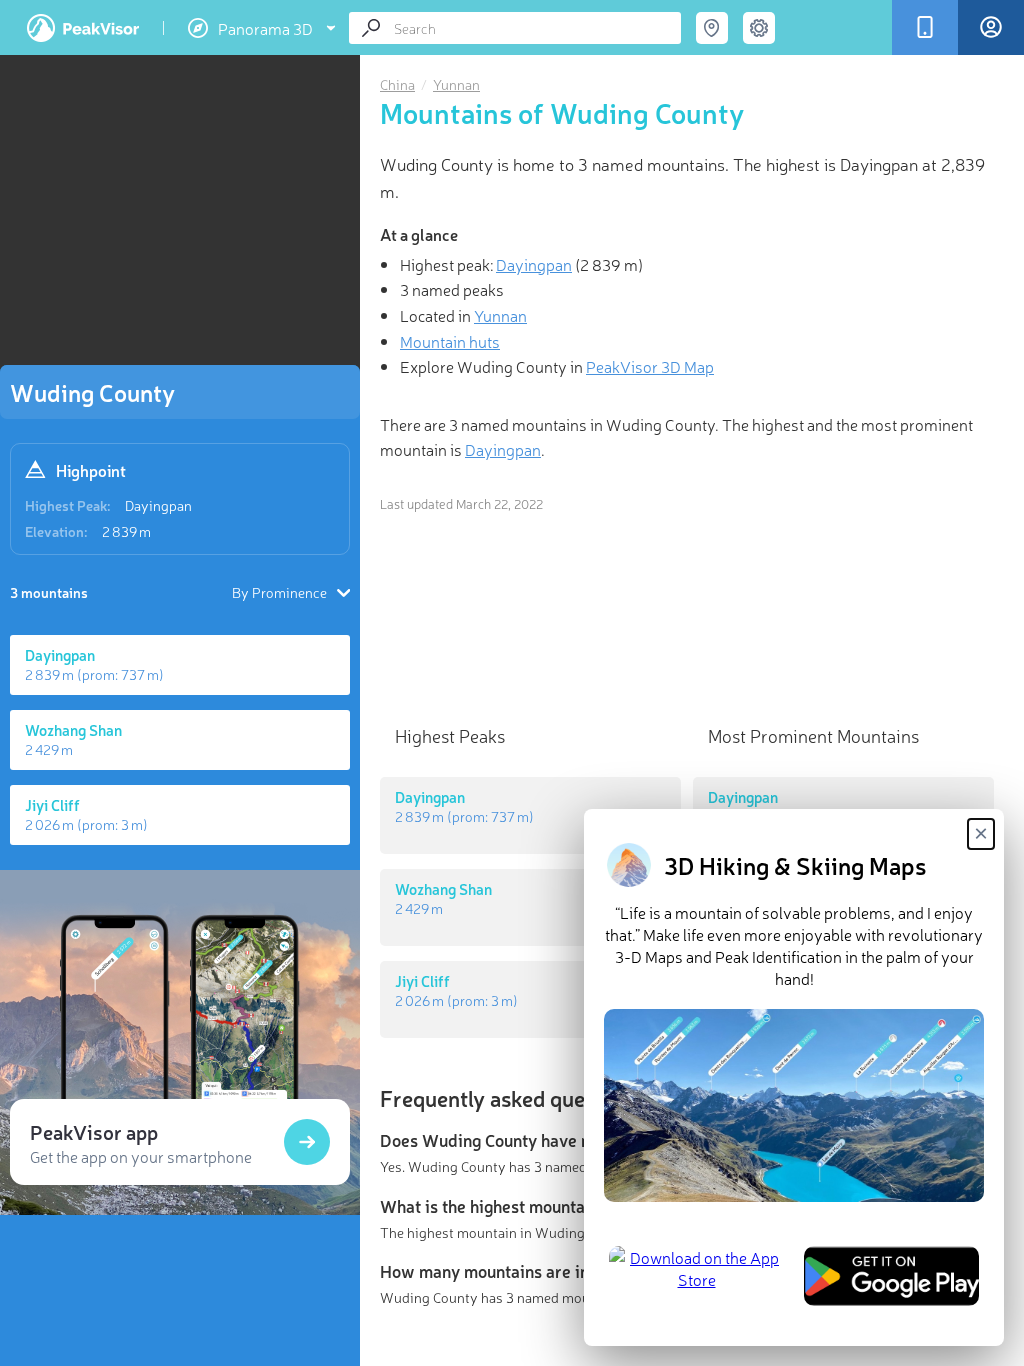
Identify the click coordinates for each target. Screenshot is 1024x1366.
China (397, 84)
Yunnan (456, 84)
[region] (180, 216)
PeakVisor (83, 28)
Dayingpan (158, 505)
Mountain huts (450, 341)
